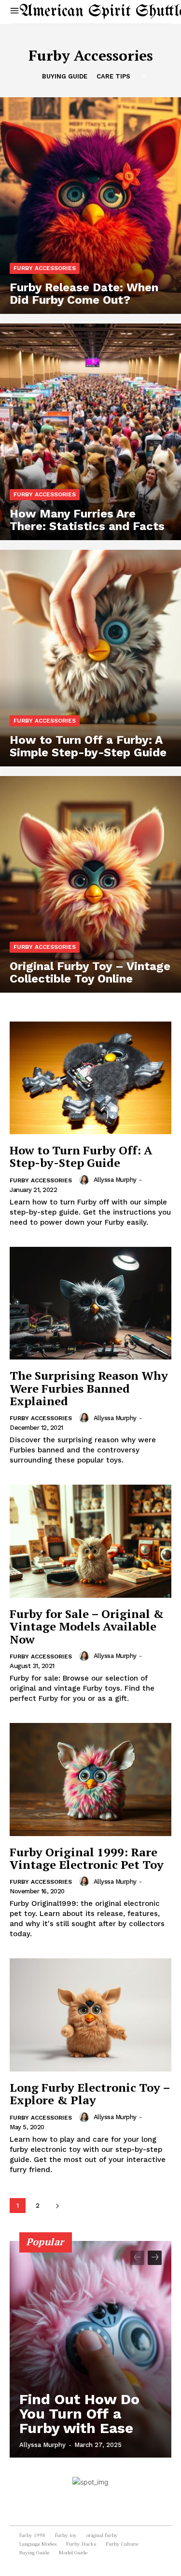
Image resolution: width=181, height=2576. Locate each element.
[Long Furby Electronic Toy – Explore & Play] (90, 2015)
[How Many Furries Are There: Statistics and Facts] (90, 432)
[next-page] (57, 2206)
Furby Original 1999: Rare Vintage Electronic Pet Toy (87, 1858)
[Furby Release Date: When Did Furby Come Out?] (90, 206)
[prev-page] (137, 2258)
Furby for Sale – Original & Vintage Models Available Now (87, 1626)
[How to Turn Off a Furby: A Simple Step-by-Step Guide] (90, 658)
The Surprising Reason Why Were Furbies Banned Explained (89, 1388)
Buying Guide (65, 76)
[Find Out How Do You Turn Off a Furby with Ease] (90, 2349)
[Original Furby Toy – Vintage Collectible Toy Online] (90, 884)
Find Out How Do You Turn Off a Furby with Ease (79, 2414)
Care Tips (113, 76)
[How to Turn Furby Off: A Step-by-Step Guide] (90, 1078)
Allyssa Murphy (115, 1180)
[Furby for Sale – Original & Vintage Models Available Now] (90, 1541)
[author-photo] (85, 1180)
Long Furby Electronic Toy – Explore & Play (90, 2094)
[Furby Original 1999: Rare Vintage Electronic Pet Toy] (90, 1780)
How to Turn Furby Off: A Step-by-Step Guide (81, 1156)
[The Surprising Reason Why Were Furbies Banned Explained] (90, 1303)
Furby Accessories (45, 268)
